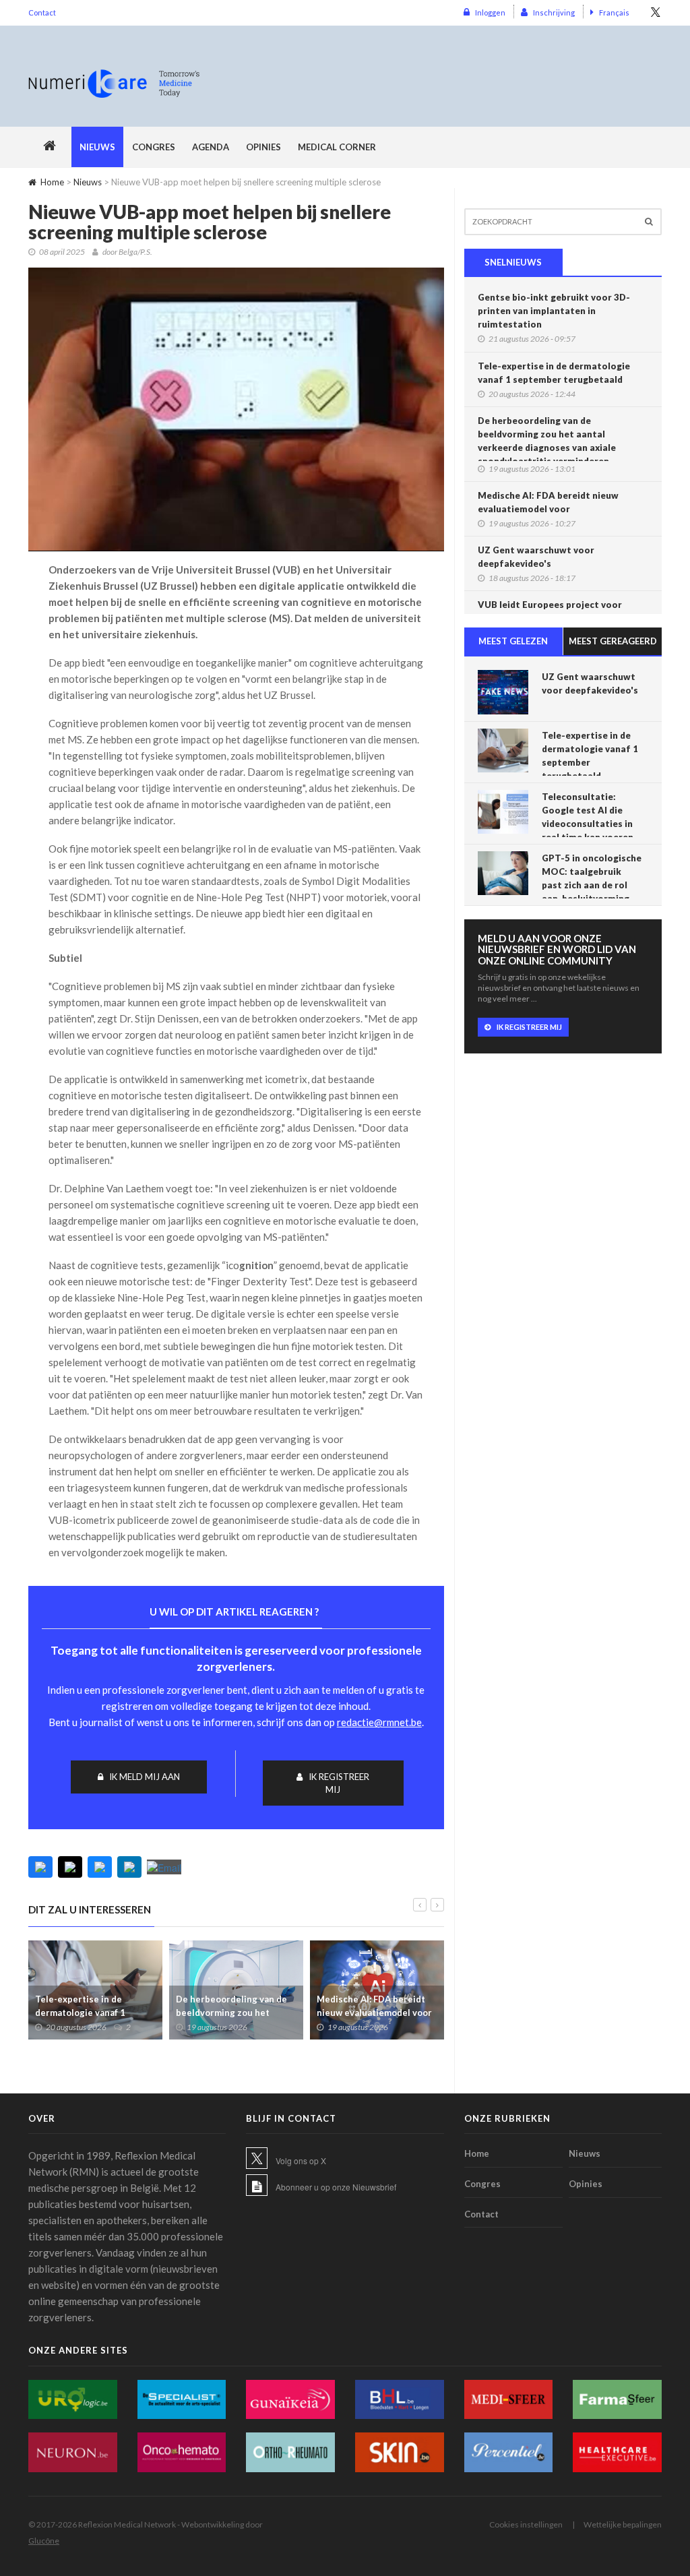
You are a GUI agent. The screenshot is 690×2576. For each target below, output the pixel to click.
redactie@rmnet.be (379, 1722)
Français (614, 12)
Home (52, 182)
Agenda (211, 147)
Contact (42, 12)
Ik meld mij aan (145, 1777)
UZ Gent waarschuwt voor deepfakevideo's (536, 557)
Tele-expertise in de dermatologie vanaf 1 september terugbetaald (88, 2013)
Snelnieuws (513, 262)
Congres (154, 147)
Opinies (263, 147)
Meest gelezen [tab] (513, 641)
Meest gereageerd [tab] (613, 641)
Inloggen (490, 12)
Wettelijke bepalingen (623, 2524)
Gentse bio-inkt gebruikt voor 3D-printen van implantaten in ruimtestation (554, 311)
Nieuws (97, 147)
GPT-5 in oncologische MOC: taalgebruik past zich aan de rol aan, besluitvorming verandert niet (592, 885)
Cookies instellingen (526, 2524)
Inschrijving (554, 12)
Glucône (44, 2541)
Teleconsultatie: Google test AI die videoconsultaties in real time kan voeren (588, 817)
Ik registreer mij (339, 1783)
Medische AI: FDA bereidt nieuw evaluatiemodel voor (374, 2006)
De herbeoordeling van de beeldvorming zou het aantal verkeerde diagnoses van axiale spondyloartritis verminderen (547, 441)
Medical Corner (337, 147)
